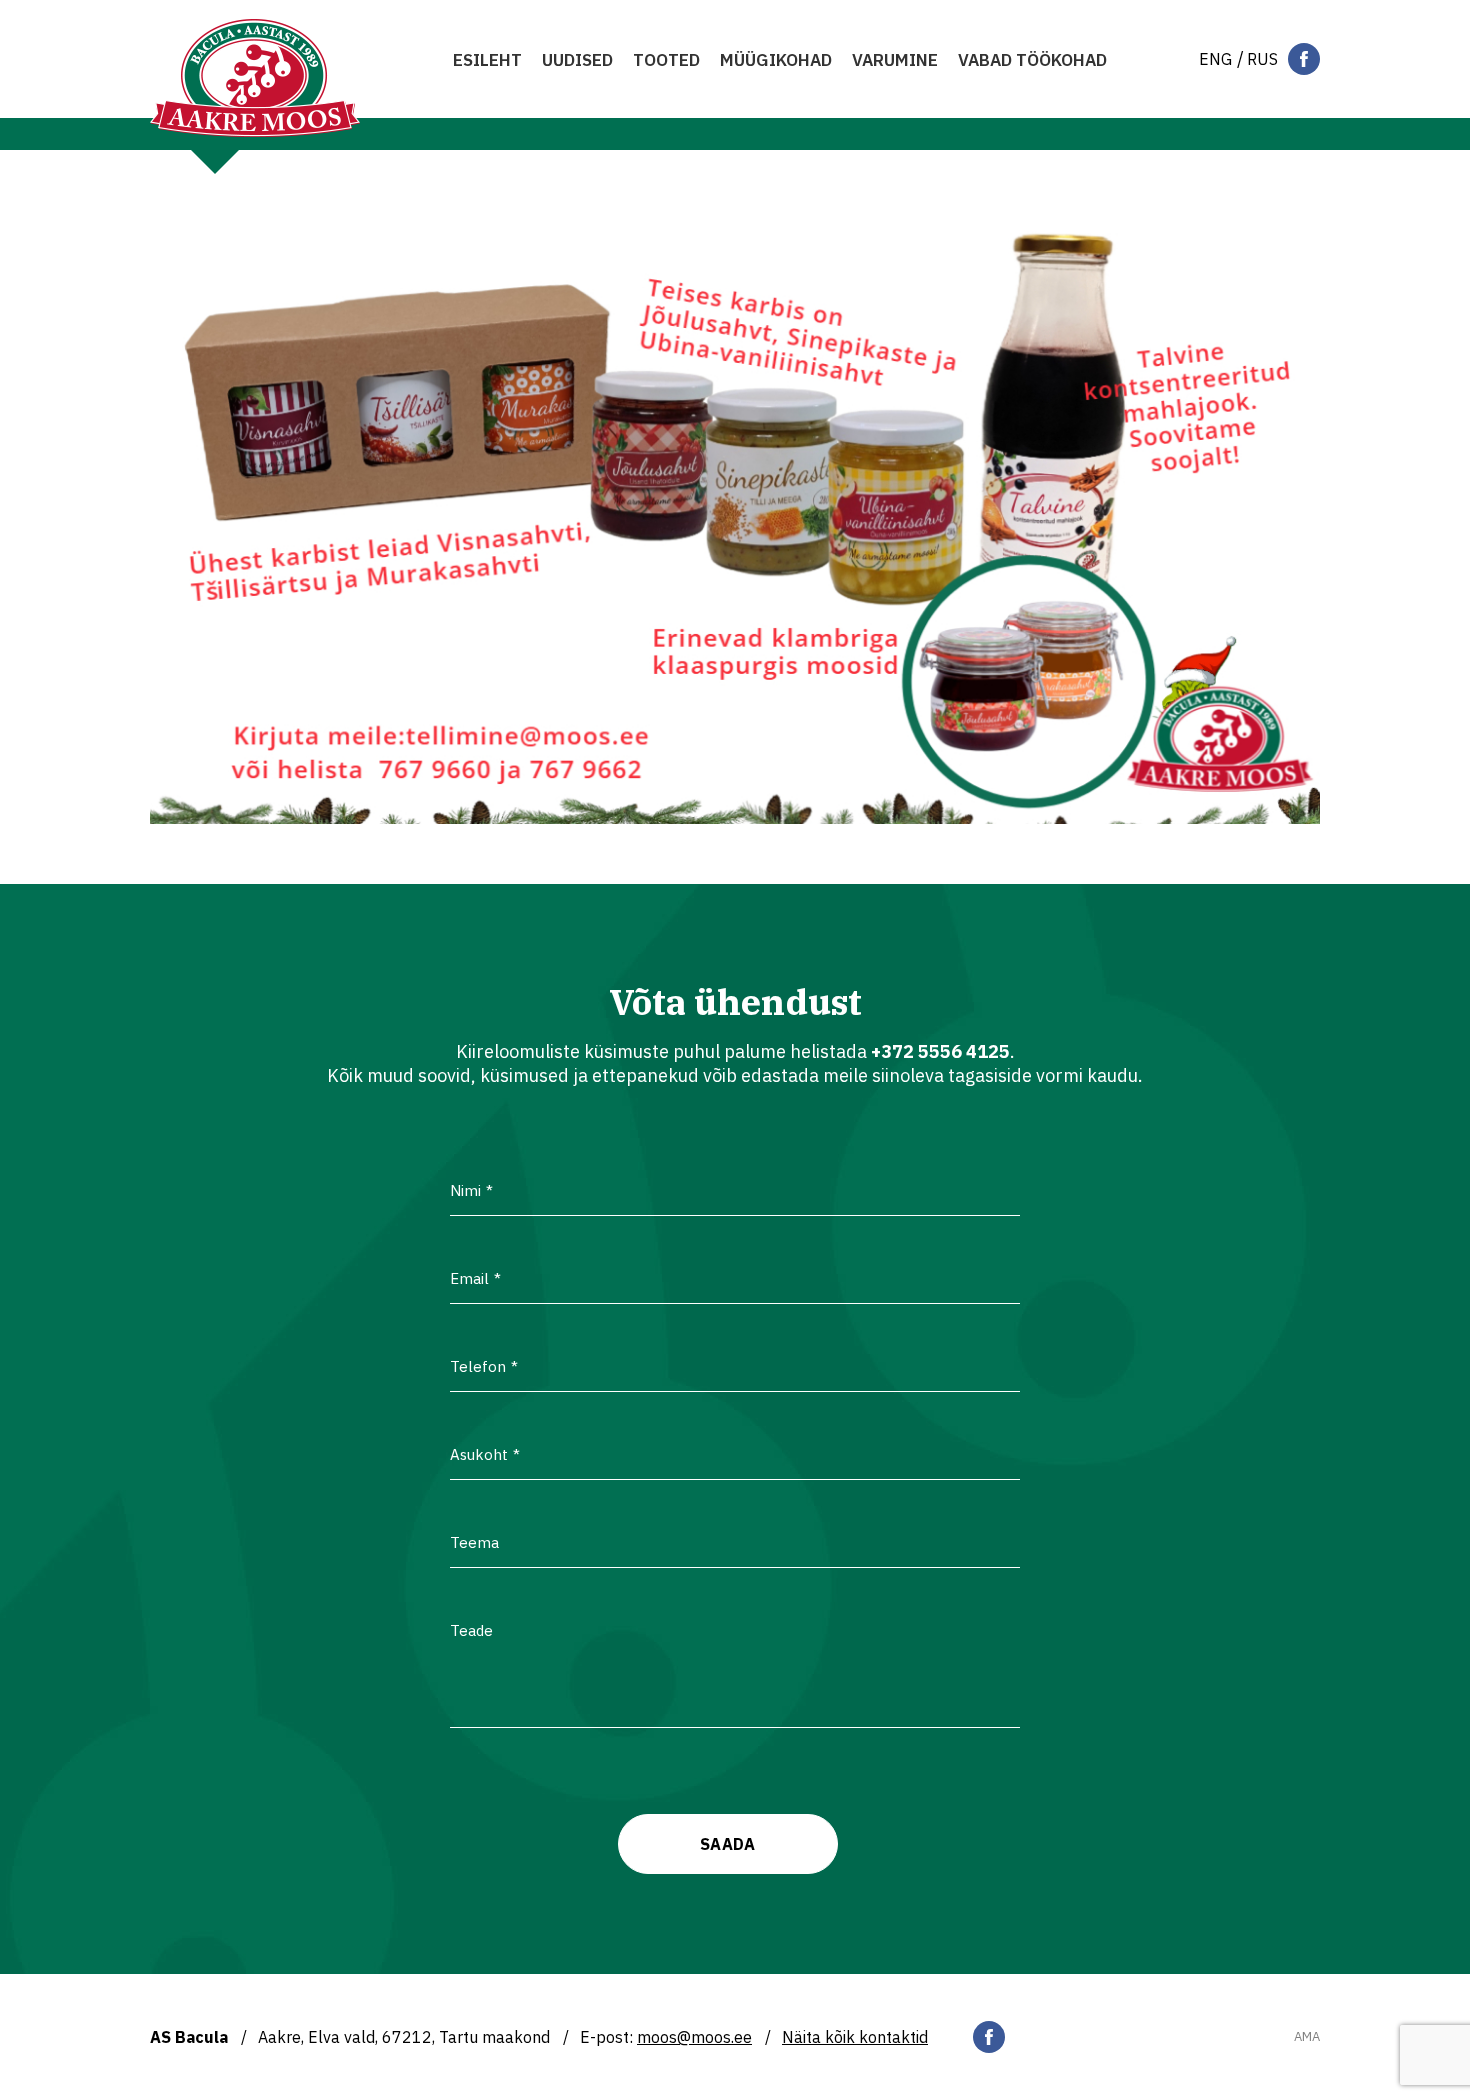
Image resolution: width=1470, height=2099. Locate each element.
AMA (1307, 2037)
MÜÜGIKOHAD (776, 60)
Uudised (577, 60)
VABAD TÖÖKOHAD (1032, 60)
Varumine (895, 60)
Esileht (487, 60)
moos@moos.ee (694, 2037)
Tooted (666, 60)
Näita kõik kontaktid (855, 2037)
